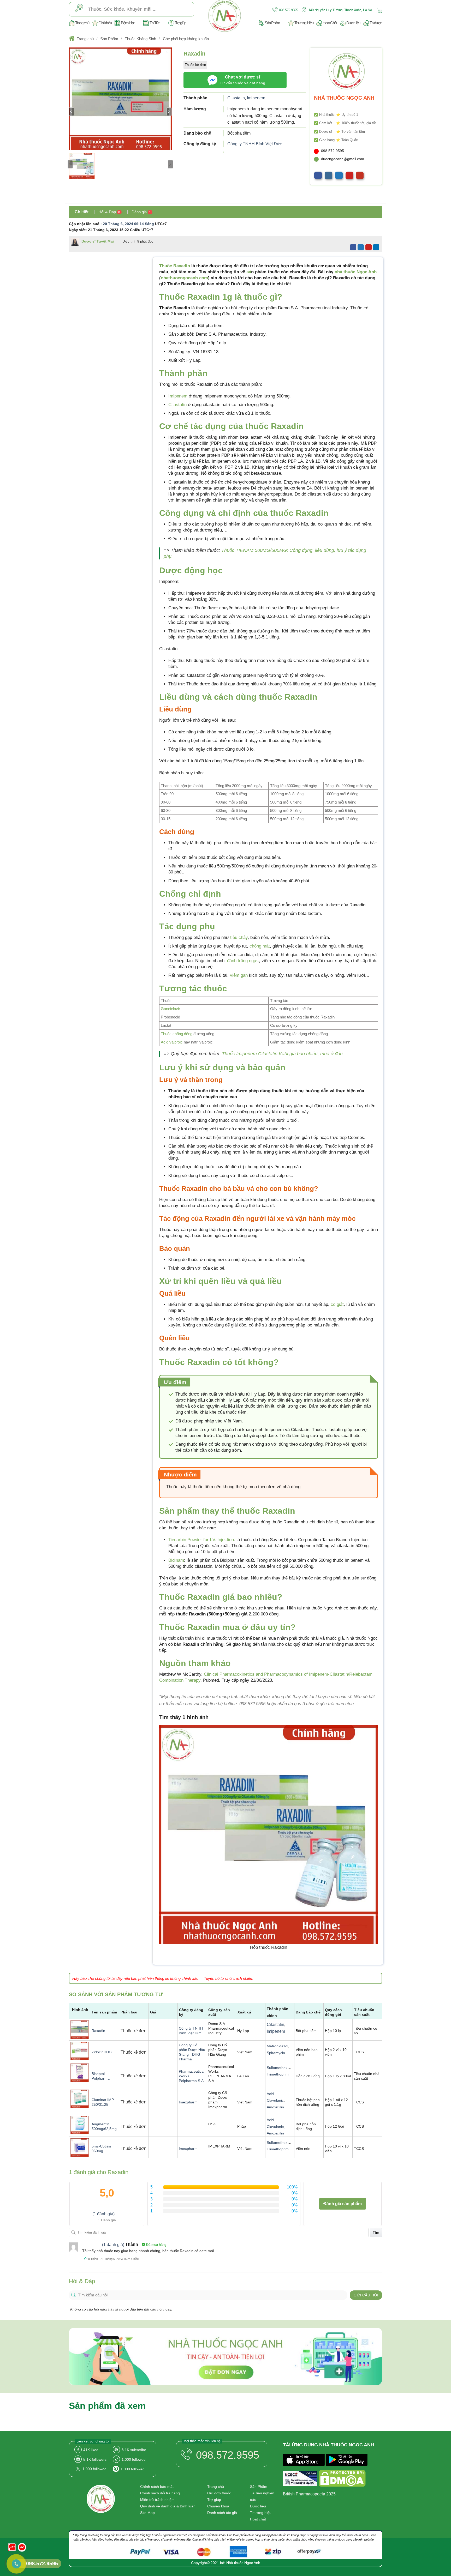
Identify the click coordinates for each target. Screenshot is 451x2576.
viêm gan (239, 975)
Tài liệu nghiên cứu (262, 2496)
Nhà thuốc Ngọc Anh (243, 2563)
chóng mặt (260, 946)
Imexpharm (188, 2102)
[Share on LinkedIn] (376, 247)
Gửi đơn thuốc (219, 2493)
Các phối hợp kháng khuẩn (186, 39)
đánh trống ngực (243, 961)
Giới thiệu (105, 23)
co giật (337, 1304)
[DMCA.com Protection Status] (342, 2479)
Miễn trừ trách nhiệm (157, 2500)
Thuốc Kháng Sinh (140, 39)
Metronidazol (277, 2046)
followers (95, 2459)
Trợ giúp (180, 23)
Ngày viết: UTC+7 (111, 230)
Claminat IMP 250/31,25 (103, 2102)
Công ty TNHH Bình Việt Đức (255, 144)
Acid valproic (172, 1042)
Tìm (376, 2233)
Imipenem (256, 98)
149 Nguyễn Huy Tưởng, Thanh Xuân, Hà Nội (340, 10)
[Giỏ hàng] (379, 10)
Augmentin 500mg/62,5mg (104, 2126)
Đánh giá (141, 212)
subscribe (134, 2450)
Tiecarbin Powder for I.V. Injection (201, 1540)
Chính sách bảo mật (157, 2487)
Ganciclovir (170, 1009)
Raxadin (98, 2031)
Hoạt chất (258, 2519)
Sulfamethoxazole (281, 2068)
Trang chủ (82, 23)
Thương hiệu (261, 2513)
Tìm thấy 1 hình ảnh (184, 1717)
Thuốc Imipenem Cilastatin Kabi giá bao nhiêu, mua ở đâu (282, 1054)
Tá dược (376, 23)
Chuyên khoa (218, 2506)
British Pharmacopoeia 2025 (309, 2494)
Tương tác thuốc (193, 988)
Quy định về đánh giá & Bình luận (168, 2506)
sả (249, 272)
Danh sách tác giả (222, 2513)
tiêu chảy (239, 937)
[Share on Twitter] (361, 247)
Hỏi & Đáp (109, 212)
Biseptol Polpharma (101, 2076)
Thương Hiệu (304, 23)
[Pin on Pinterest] (369, 247)
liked (91, 2450)
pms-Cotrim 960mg (101, 2149)
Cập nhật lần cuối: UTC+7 (118, 224)
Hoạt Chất (330, 23)
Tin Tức (155, 23)
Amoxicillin (275, 2107)
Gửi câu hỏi (366, 2295)
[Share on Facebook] (353, 247)
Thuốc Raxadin (175, 266)
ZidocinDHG (102, 2052)
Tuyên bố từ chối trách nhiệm (229, 1978)
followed (134, 2459)
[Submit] (79, 9)
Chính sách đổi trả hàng (160, 2493)
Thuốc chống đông (177, 1034)
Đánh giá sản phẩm (343, 2204)
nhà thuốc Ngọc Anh (356, 272)
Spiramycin (276, 2053)
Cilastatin (236, 98)
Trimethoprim (278, 2074)
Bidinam (176, 1560)
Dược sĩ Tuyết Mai (98, 241)
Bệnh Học (128, 23)
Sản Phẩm (272, 23)
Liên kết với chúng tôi (93, 2441)
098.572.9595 (288, 10)
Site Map (147, 2513)
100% (292, 2187)
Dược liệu (353, 23)
